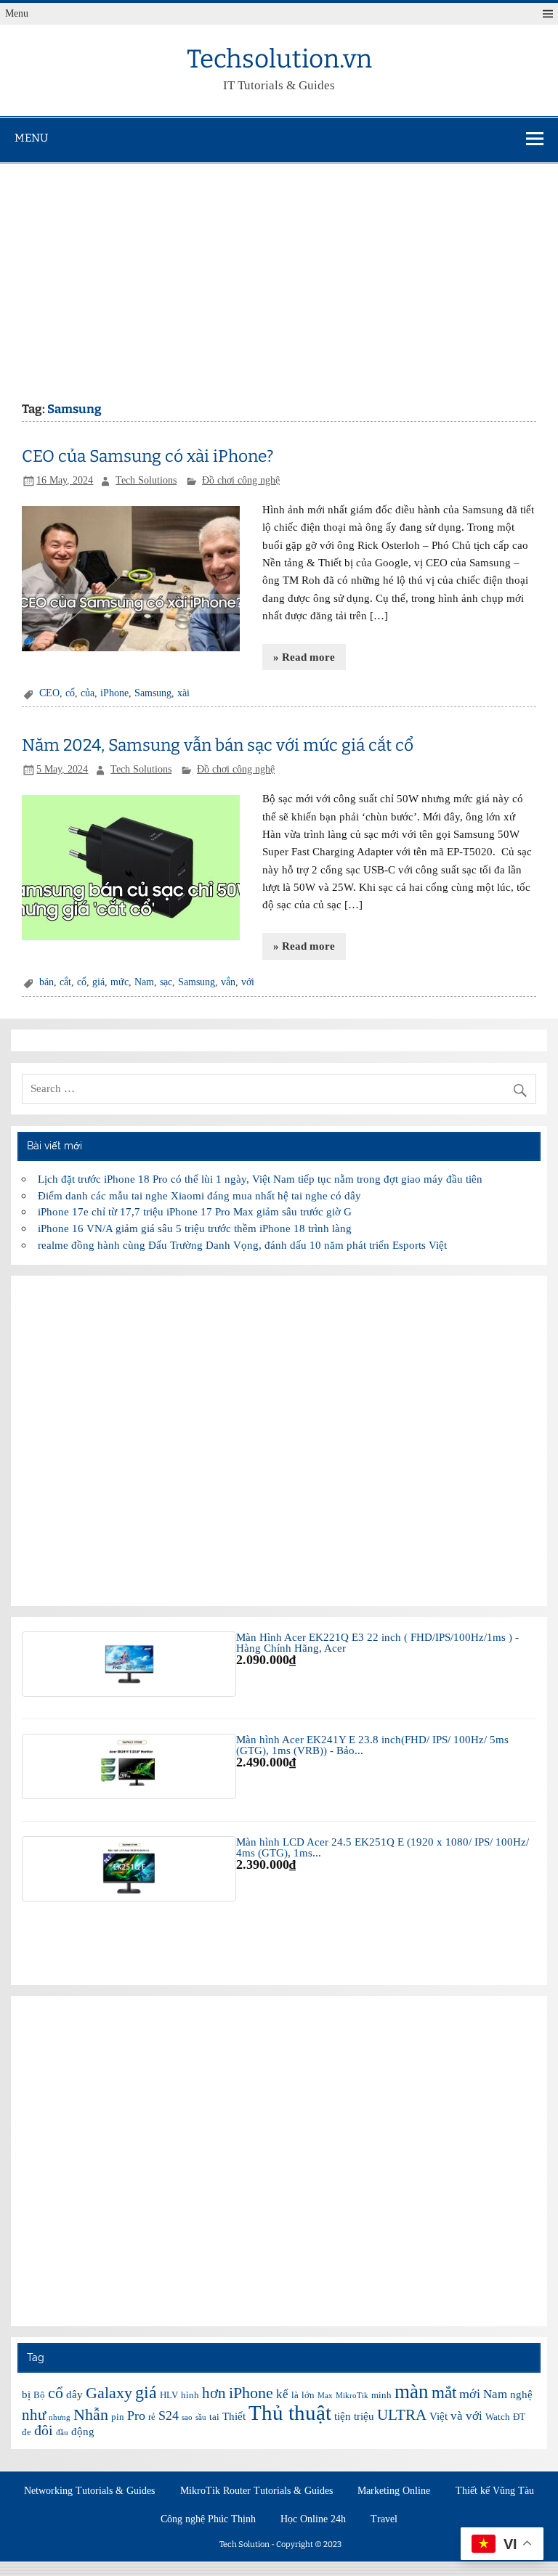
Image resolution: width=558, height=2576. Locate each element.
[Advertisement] (279, 272)
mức (120, 982)
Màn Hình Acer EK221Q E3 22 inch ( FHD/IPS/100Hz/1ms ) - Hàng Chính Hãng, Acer (377, 1642)
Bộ (39, 2395)
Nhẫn (91, 2414)
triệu (364, 2416)
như (34, 2415)
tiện (343, 2416)
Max (325, 2396)
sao (187, 2417)
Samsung (153, 693)
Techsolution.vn (279, 59)
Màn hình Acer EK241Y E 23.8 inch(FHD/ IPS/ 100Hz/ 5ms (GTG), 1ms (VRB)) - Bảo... (372, 1745)
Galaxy (109, 2393)
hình (190, 2395)
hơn (214, 2393)
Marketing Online (394, 2491)
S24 (169, 2416)
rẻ (152, 2417)
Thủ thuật (290, 2413)
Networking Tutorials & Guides (89, 2491)
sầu (201, 2417)
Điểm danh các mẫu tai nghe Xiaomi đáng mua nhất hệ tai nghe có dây (199, 1195)
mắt (444, 2392)
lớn (308, 2395)
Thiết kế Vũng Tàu (495, 2491)
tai (214, 2417)
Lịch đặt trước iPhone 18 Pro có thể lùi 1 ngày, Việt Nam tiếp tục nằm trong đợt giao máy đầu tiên (260, 1179)
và (457, 2416)
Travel (384, 2519)
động (83, 2432)
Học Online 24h (313, 2519)
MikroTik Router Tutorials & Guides (256, 2491)
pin (118, 2417)
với (248, 982)
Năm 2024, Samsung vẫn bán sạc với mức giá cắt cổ (218, 745)
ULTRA (402, 2415)
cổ (70, 693)
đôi (44, 2430)
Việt (438, 2416)
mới (470, 2394)
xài (183, 693)
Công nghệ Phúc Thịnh (208, 2519)
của (88, 693)
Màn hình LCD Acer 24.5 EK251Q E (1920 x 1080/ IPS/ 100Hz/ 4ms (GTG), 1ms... (383, 1847)
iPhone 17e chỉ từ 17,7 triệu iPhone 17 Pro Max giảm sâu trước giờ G (195, 1211)
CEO (49, 693)
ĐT (519, 2417)
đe (27, 2432)
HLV (169, 2395)
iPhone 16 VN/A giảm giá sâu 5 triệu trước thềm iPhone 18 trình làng (195, 1228)
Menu (17, 13)
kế (282, 2394)
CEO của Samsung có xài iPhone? (148, 456)
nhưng (60, 2417)
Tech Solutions (146, 480)
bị (26, 2394)
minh (381, 2395)
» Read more (304, 657)
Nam (144, 982)
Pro (136, 2416)
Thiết (234, 2416)
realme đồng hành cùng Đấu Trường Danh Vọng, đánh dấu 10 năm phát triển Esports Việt (242, 1245)
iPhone (114, 693)
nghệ (521, 2394)
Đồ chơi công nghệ (241, 480)
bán (46, 982)
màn (412, 2392)
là (295, 2395)
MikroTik (352, 2396)
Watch (498, 2417)
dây (74, 2394)
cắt (65, 982)
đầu (62, 2433)
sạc (166, 982)
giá (98, 982)
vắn (228, 982)
